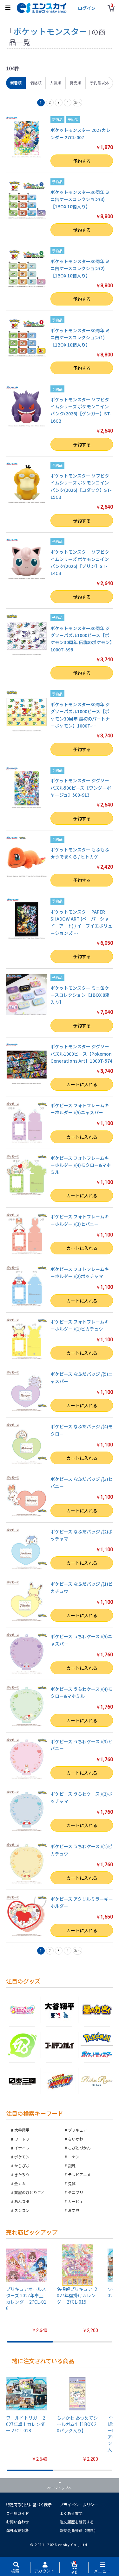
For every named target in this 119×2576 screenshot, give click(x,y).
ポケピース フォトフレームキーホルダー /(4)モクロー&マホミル (81, 1165)
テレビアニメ (79, 2174)
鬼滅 (72, 2183)
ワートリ (22, 2139)
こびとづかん (79, 2148)
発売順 (76, 83)
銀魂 (72, 2166)
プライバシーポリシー (79, 2504)
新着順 (16, 83)
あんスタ (22, 2201)
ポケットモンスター (50, 31)
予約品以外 (99, 83)
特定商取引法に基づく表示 (29, 2504)
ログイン (87, 8)
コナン (74, 2157)
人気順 (56, 83)
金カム (20, 2183)
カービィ (76, 2201)
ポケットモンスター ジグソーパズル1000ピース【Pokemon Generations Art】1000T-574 (81, 1054)
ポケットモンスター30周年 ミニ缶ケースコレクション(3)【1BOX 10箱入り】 (80, 199)
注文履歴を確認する (77, 2522)
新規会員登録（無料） (79, 2530)
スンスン (22, 2210)
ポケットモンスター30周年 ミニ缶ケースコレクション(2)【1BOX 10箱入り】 (80, 268)
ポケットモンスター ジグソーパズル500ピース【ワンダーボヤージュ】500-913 (81, 788)
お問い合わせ (17, 2522)
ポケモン (22, 2157)
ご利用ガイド (17, 2513)
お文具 (74, 2210)
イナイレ (22, 2148)
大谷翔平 (22, 2130)
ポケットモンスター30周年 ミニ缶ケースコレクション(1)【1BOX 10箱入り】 (80, 337)
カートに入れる (82, 1084)
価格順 (36, 83)
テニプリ (76, 2192)
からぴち (22, 2166)
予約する (82, 161)
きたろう (22, 2174)
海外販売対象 (17, 2530)
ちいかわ (76, 2139)
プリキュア (77, 2130)
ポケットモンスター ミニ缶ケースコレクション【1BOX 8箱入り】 (80, 995)
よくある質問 (71, 2513)
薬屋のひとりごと (30, 2192)
